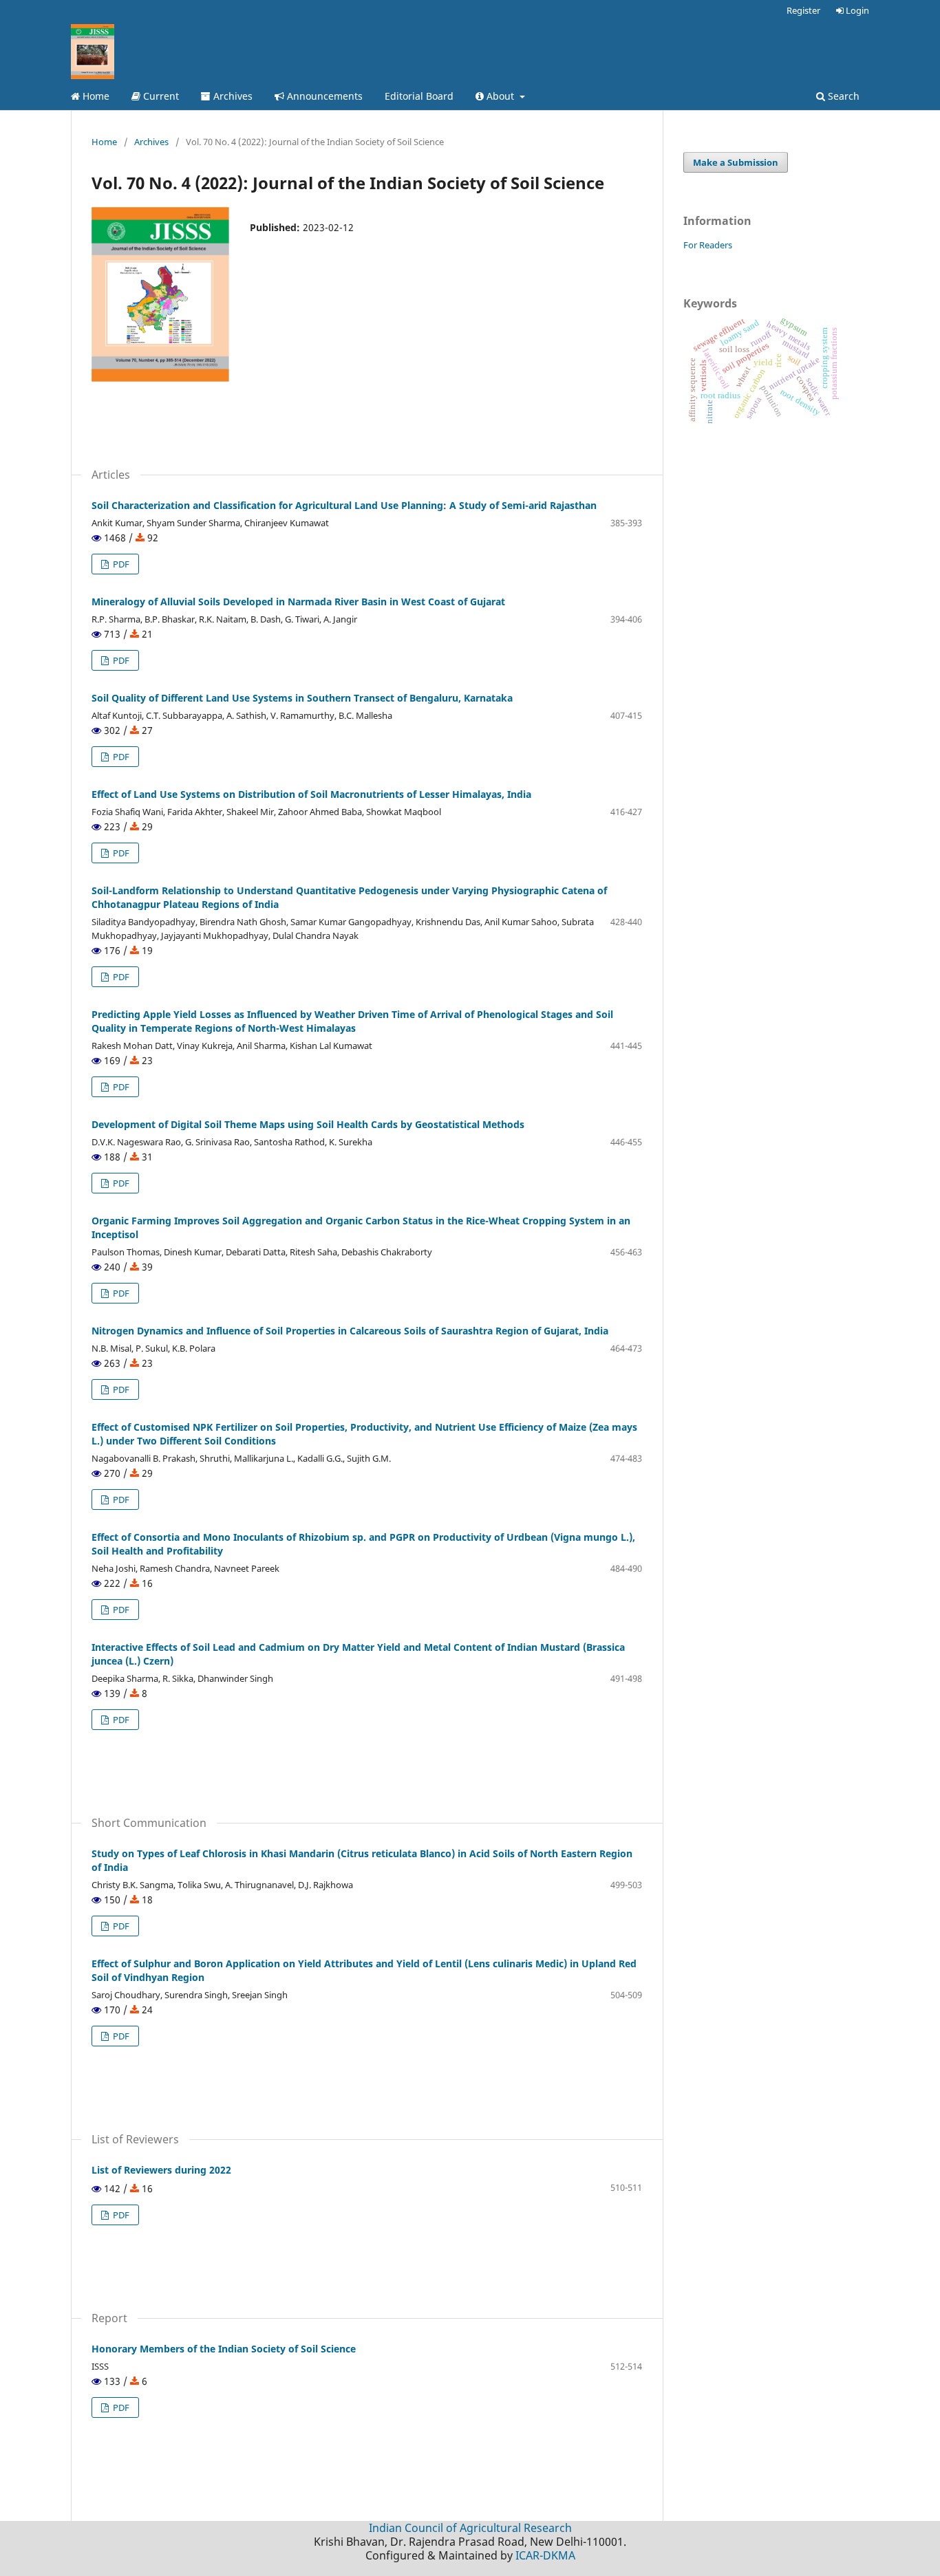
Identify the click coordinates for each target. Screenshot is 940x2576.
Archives (232, 96)
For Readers (708, 245)
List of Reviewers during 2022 (161, 2170)
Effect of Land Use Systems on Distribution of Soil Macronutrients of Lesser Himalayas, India (311, 794)
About (500, 96)
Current (160, 96)
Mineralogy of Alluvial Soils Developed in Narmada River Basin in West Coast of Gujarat (298, 602)
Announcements (323, 96)
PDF (120, 564)
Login (856, 10)
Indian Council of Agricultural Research (470, 2528)
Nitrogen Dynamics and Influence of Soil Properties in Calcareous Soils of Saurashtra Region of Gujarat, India (350, 1331)
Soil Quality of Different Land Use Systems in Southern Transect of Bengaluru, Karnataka (302, 698)
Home (95, 96)
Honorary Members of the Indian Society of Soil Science (224, 2349)
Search (842, 96)
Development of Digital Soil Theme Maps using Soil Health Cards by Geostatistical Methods (308, 1124)
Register (803, 10)
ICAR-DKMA (545, 2555)
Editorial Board (419, 96)
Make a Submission (736, 162)
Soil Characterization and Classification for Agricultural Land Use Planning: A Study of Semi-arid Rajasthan (344, 505)
